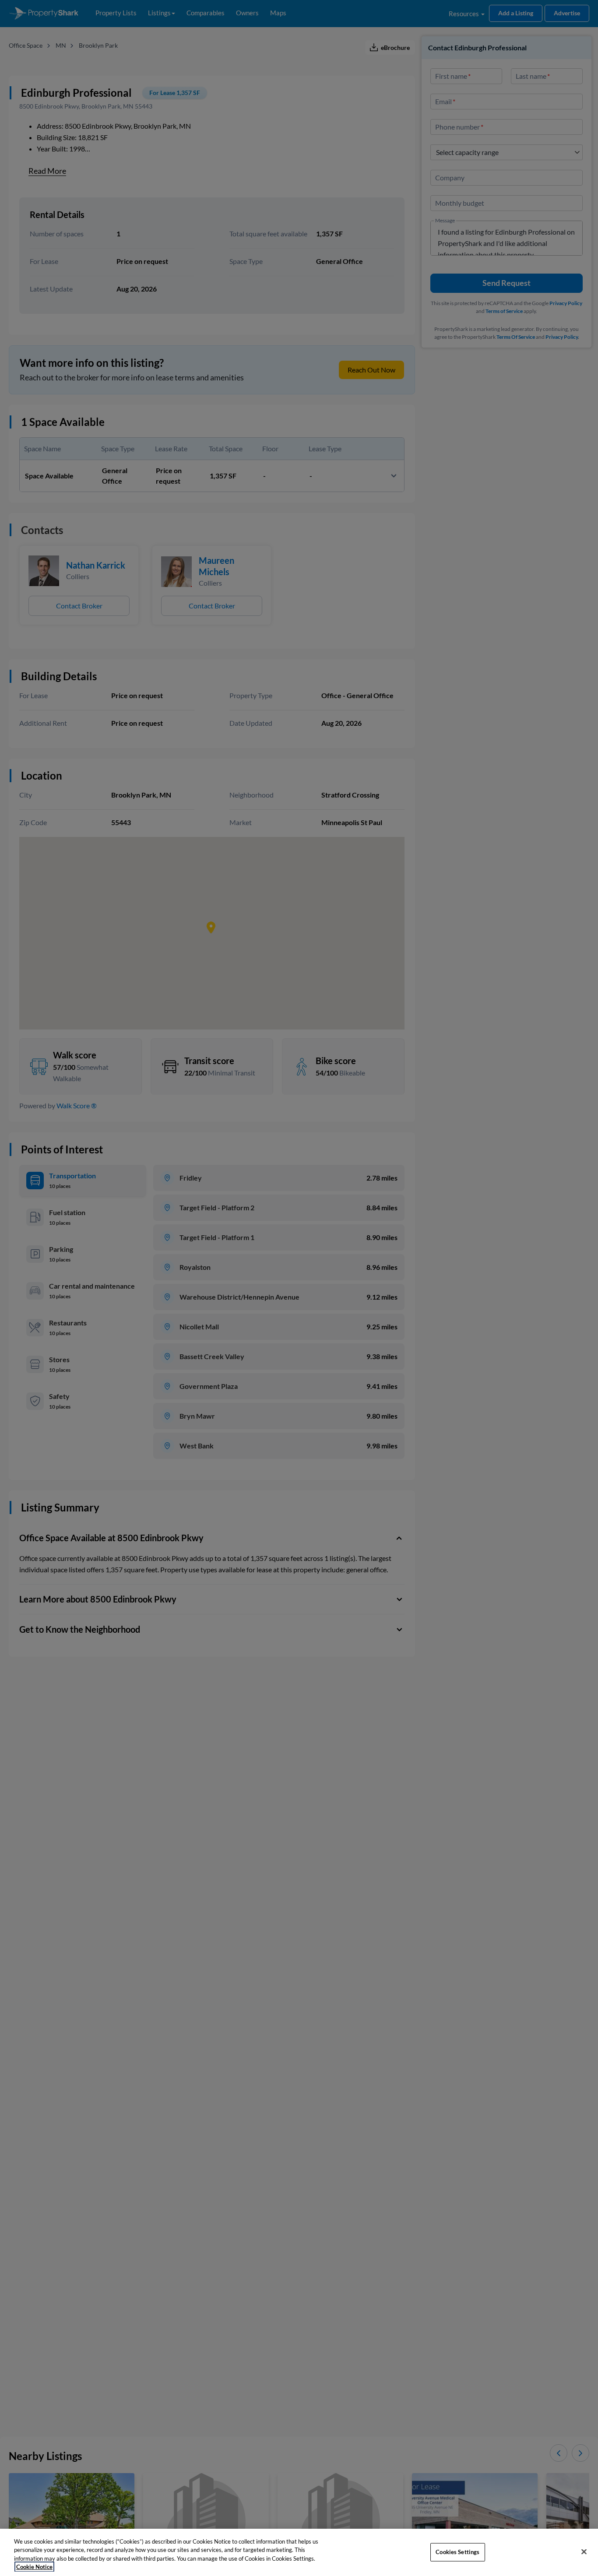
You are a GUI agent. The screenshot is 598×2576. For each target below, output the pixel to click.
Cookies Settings (457, 2552)
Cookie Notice (34, 2567)
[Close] (584, 2551)
